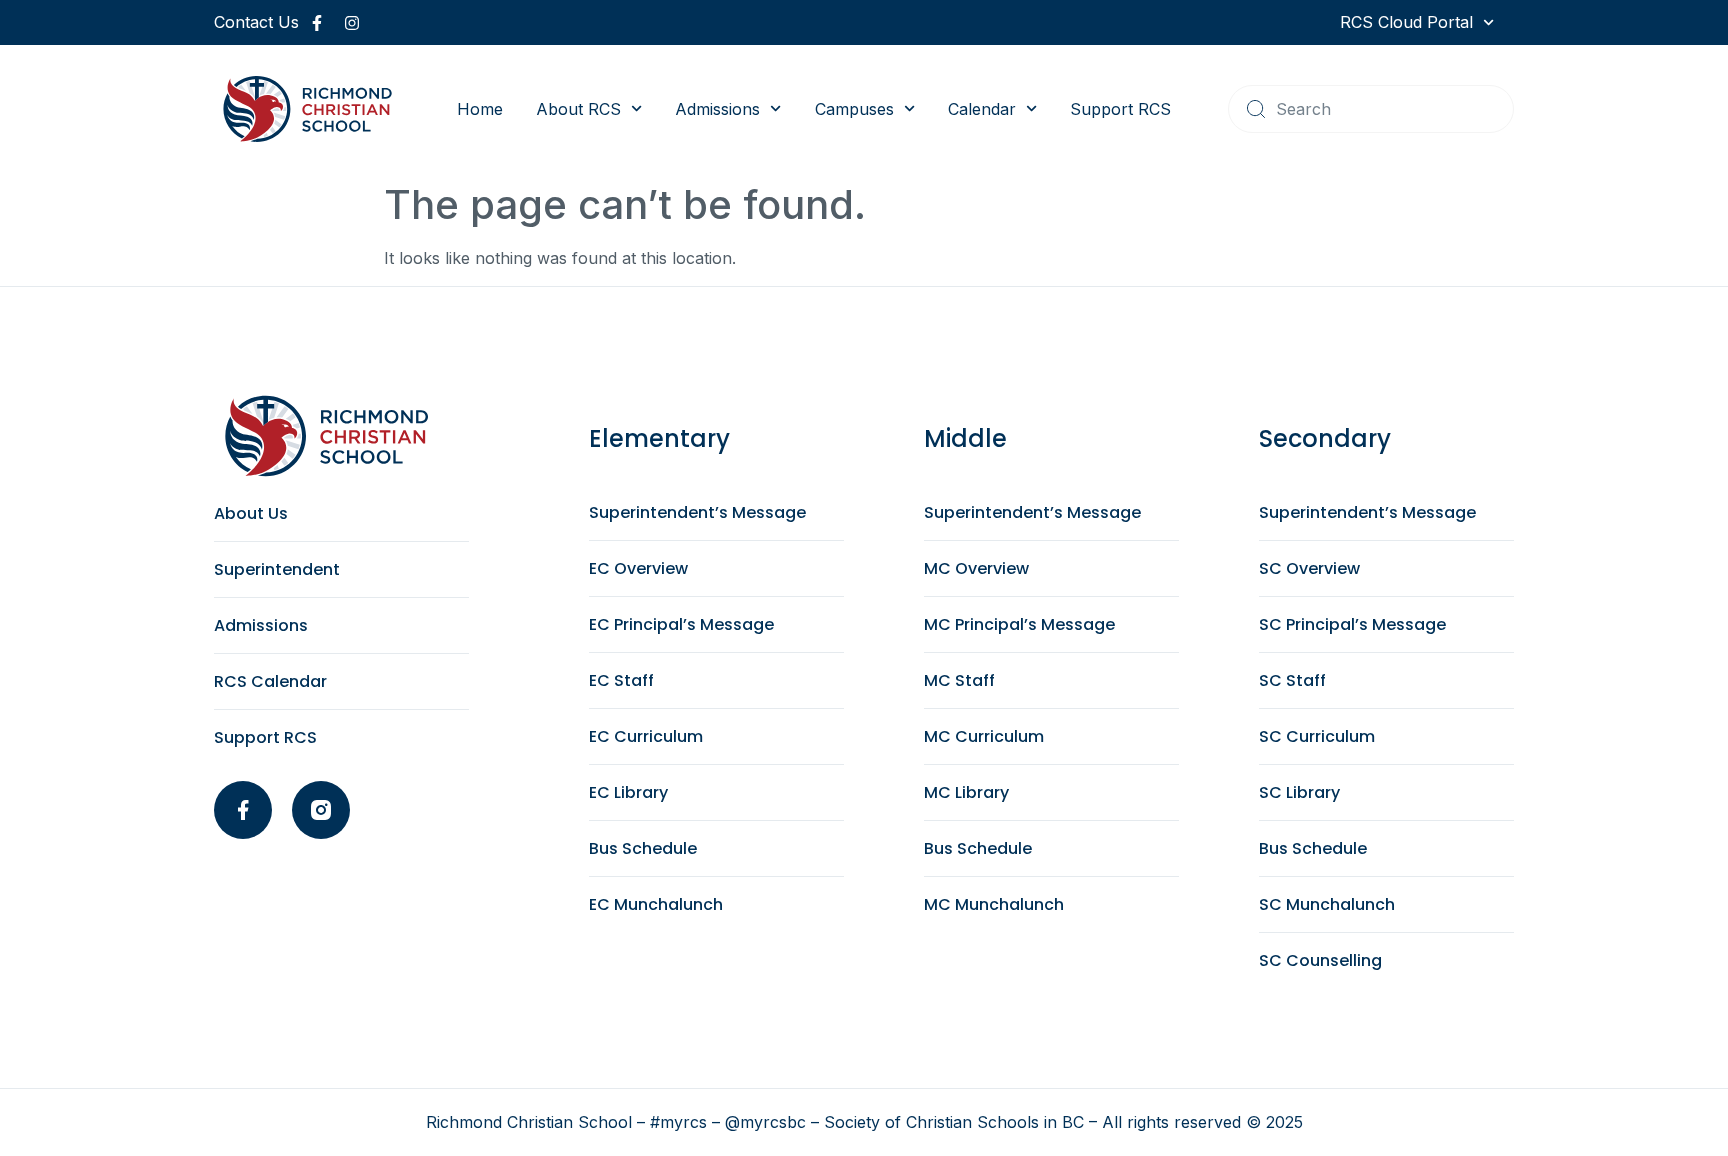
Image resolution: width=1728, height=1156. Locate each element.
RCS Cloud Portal (1406, 22)
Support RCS (1120, 109)
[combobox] (1371, 109)
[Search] (1256, 109)
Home (480, 109)
